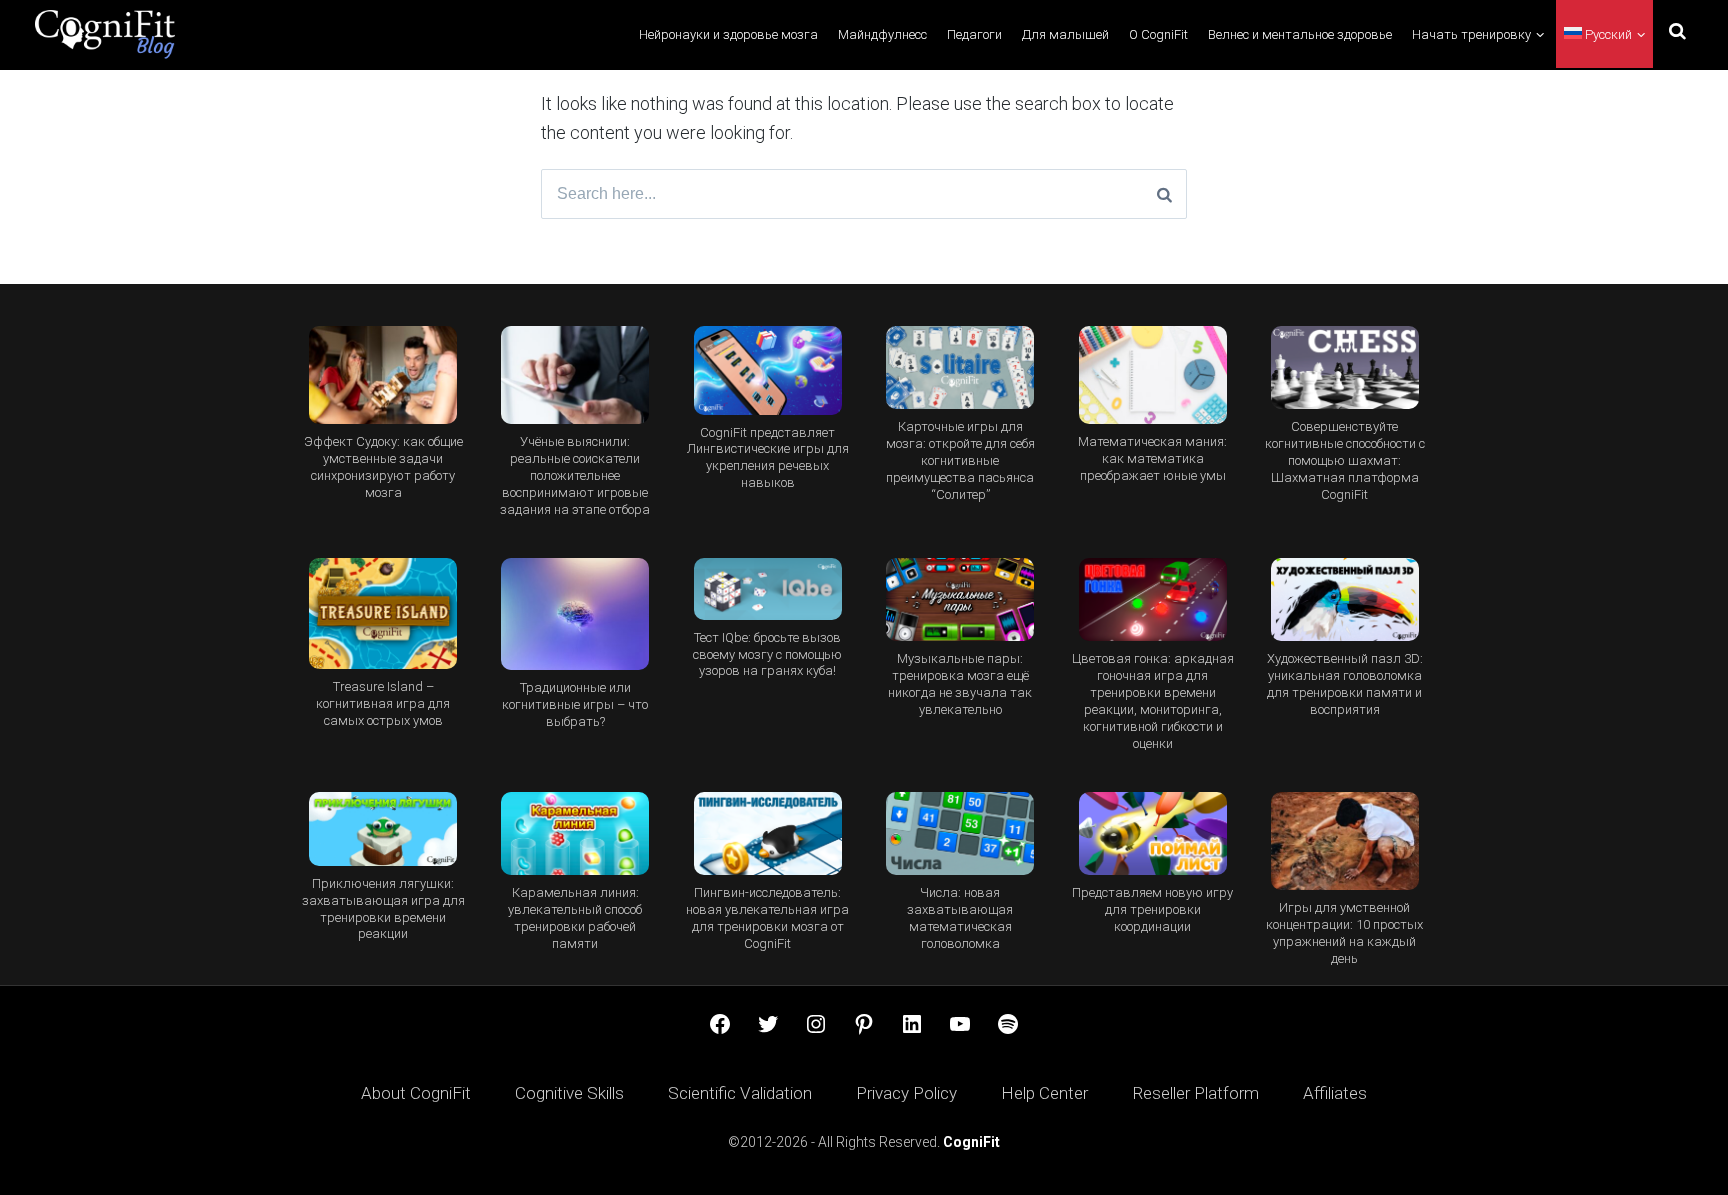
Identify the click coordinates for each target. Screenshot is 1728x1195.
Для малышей (1065, 34)
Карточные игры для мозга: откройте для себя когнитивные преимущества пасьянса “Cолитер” (960, 460)
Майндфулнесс (882, 34)
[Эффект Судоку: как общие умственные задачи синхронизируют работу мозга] (383, 375)
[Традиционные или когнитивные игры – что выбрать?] (575, 614)
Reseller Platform (1195, 1093)
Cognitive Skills (569, 1093)
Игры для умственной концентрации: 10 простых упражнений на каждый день (1344, 933)
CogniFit (971, 1142)
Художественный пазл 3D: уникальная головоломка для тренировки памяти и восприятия (1345, 684)
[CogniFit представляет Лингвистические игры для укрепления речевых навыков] (768, 370)
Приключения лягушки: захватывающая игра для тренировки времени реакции (383, 909)
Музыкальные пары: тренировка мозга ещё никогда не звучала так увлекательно (960, 684)
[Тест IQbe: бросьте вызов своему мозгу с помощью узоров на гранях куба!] (768, 589)
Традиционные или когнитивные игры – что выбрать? (575, 704)
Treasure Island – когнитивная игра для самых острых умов (383, 703)
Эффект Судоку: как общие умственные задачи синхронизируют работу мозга (383, 467)
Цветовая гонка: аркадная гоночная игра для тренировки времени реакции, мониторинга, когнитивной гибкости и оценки (1153, 701)
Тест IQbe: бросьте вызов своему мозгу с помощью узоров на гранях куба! (767, 654)
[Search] (1164, 194)
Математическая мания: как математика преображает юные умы (1152, 458)
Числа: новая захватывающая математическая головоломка (960, 918)
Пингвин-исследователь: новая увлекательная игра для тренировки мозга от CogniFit (767, 918)
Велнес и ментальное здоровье (1300, 34)
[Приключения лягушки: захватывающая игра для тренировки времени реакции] (383, 829)
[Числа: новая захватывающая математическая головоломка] (960, 833)
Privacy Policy (906, 1093)
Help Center (1044, 1093)
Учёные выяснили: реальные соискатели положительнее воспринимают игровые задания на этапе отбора (575, 475)
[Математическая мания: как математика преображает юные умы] (1152, 375)
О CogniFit (1158, 34)
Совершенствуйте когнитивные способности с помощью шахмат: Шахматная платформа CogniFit (1345, 460)
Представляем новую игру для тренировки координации (1152, 909)
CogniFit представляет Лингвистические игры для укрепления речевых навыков (768, 458)
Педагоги (974, 34)
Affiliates (1335, 1093)
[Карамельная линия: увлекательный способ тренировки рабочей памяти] (575, 833)
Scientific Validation (740, 1093)
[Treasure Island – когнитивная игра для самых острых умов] (383, 613)
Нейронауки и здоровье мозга (728, 34)
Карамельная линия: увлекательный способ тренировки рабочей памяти (575, 918)
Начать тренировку (1471, 34)
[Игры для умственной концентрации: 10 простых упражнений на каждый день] (1345, 841)
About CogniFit (416, 1093)
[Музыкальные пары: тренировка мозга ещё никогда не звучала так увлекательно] (960, 599)
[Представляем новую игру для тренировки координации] (1152, 833)
